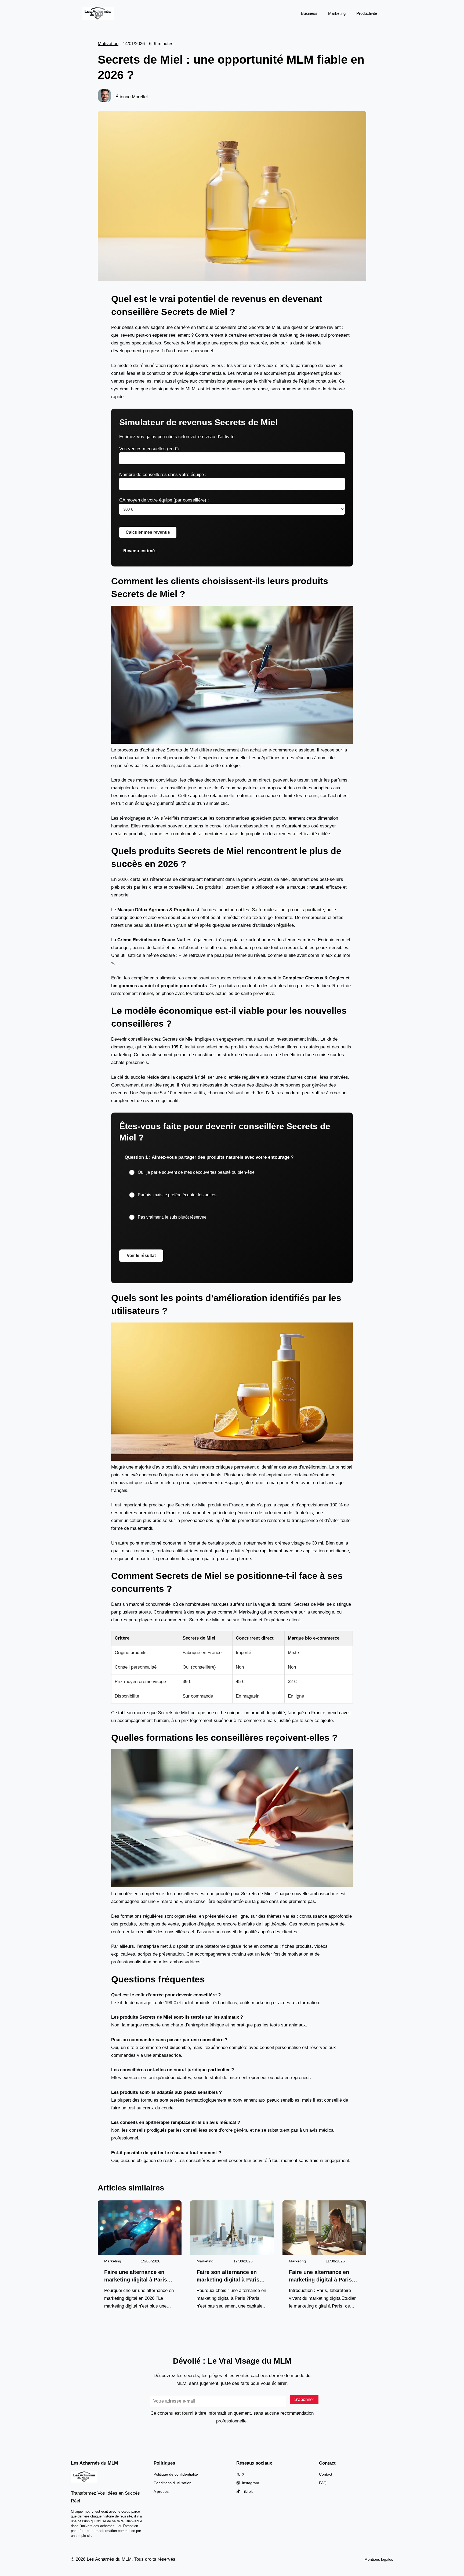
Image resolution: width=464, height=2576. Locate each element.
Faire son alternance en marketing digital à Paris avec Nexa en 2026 (228, 2276)
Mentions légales (379, 2559)
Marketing (337, 13)
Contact (326, 2474)
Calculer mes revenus (148, 532)
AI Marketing (246, 1612)
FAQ (323, 2483)
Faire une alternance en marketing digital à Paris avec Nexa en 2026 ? (320, 2276)
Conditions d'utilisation (173, 2483)
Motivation (108, 44)
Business (309, 13)
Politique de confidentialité (176, 2474)
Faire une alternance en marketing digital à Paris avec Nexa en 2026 (136, 2276)
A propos (161, 2491)
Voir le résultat (141, 1256)
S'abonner (304, 2399)
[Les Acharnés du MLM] (98, 13)
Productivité (367, 13)
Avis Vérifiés (167, 818)
